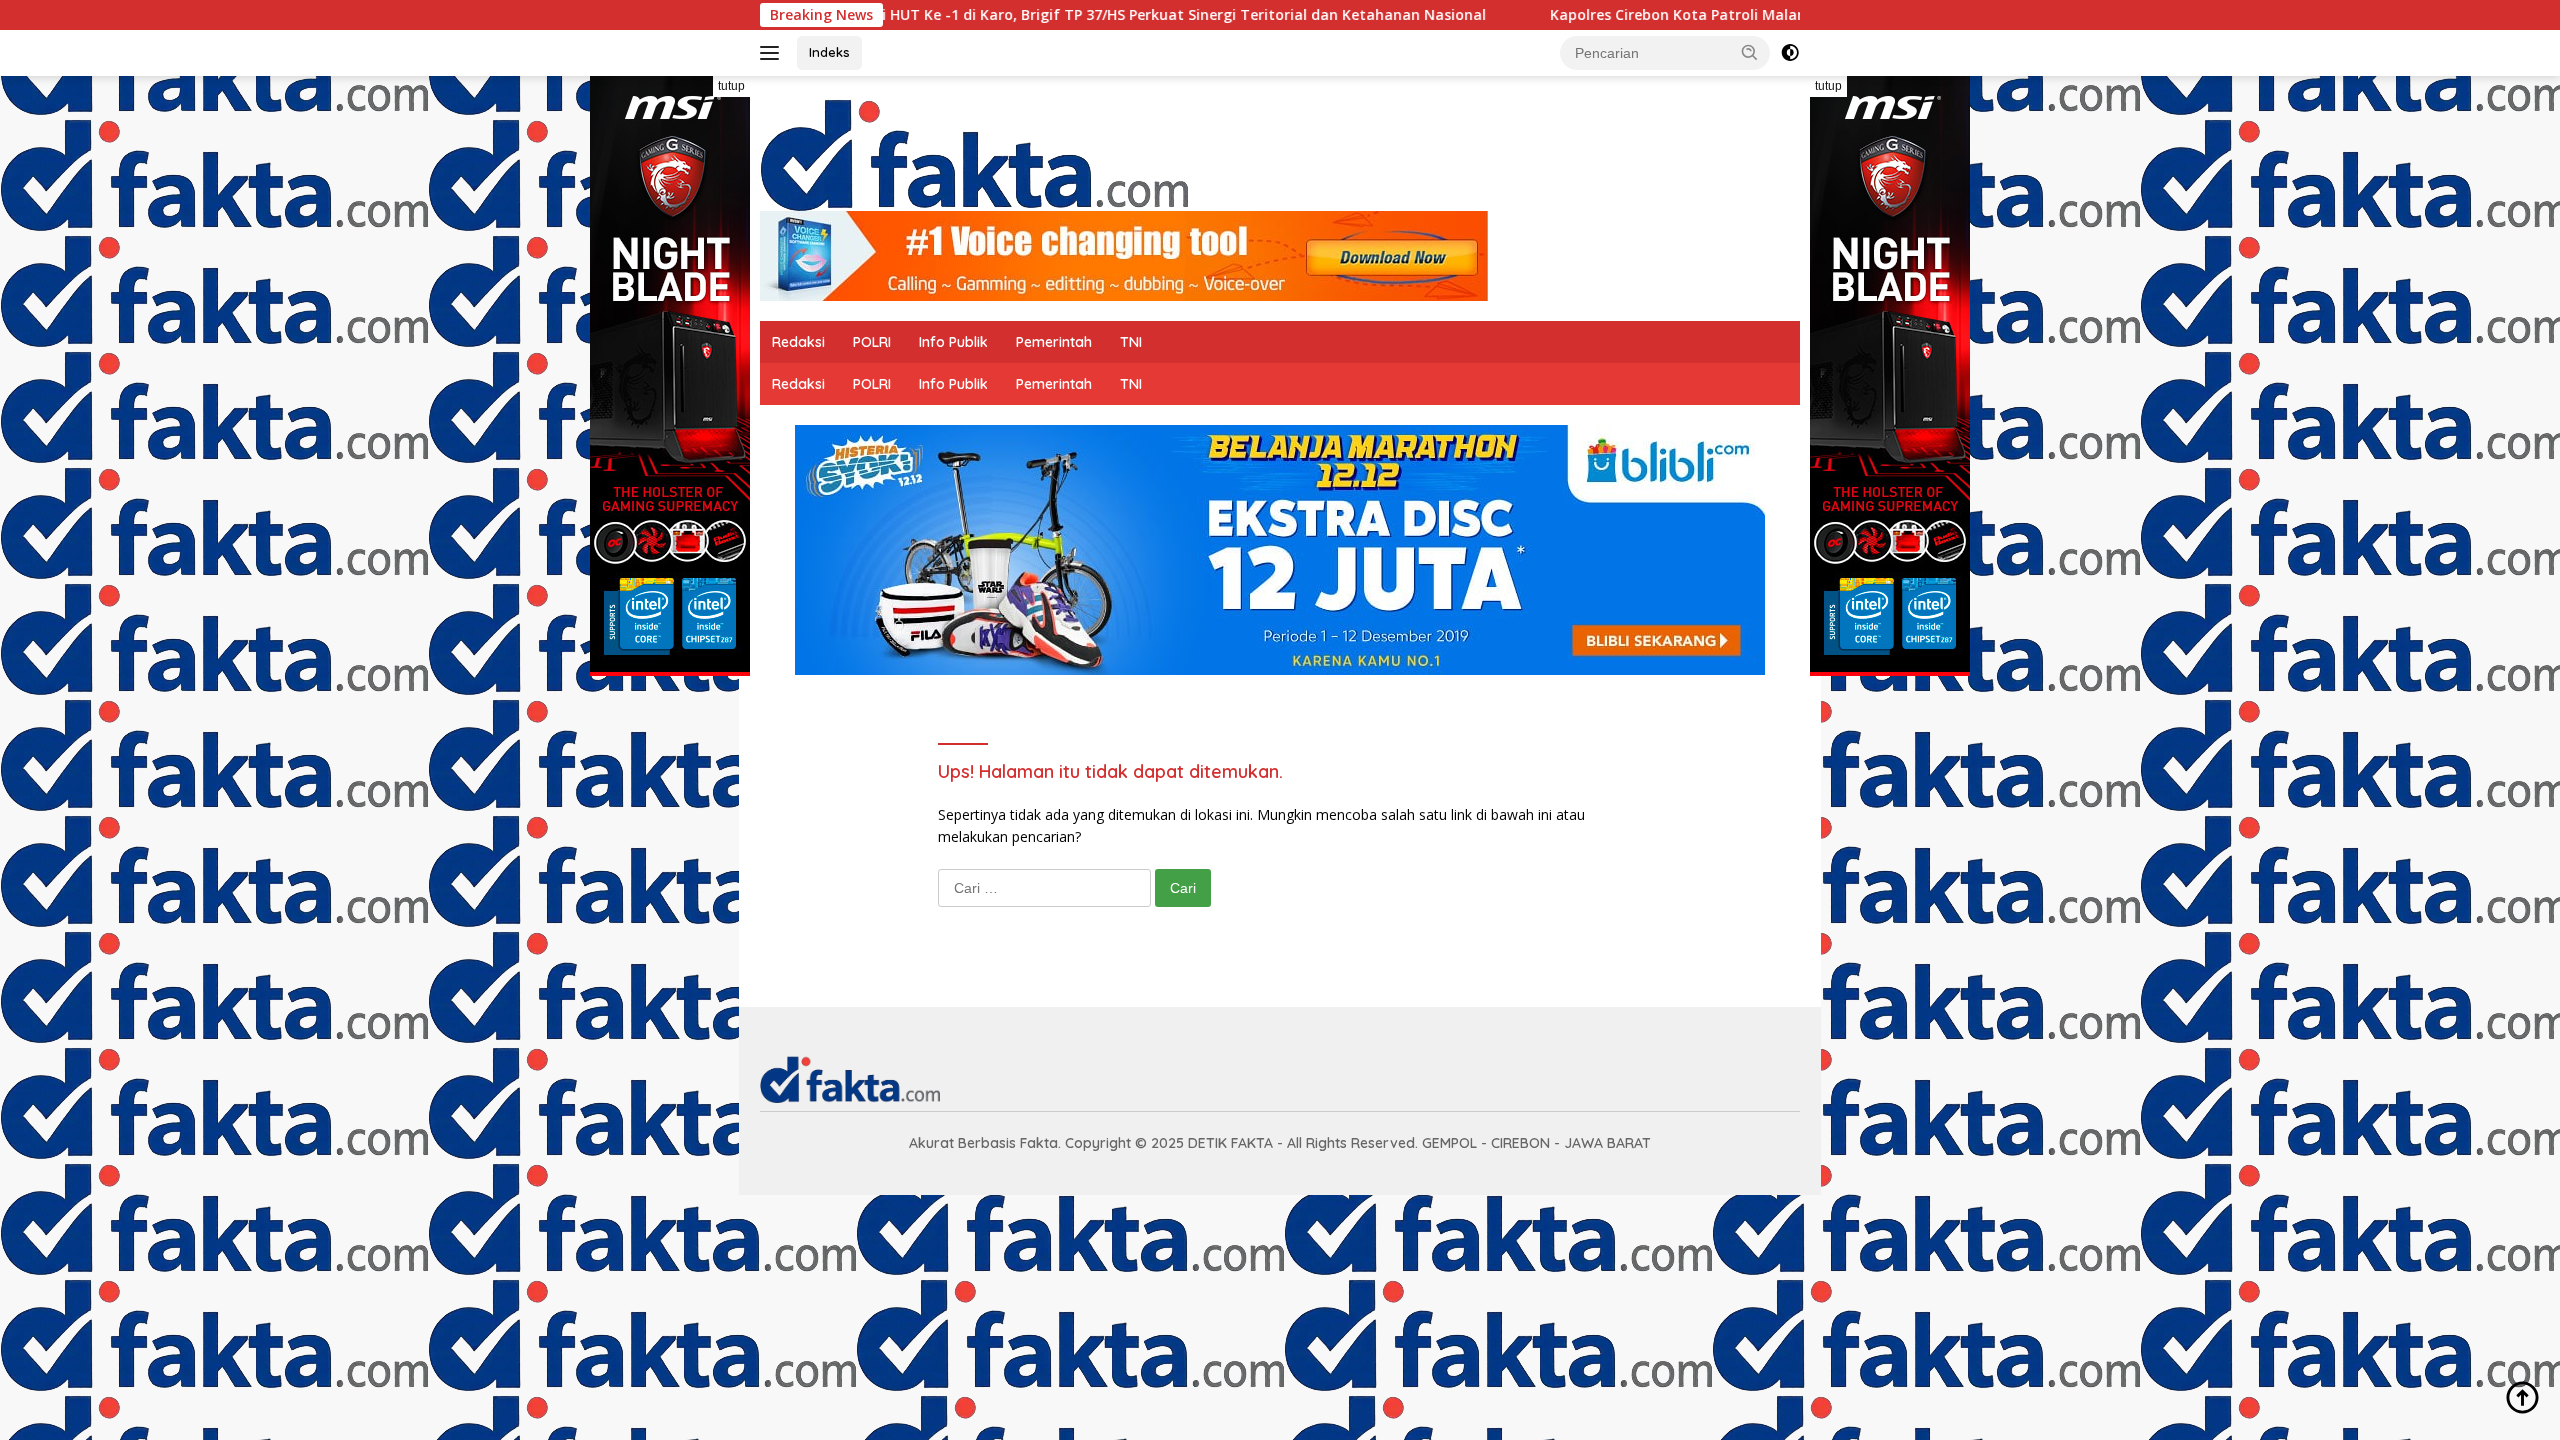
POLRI (872, 342)
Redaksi (798, 342)
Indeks (829, 52)
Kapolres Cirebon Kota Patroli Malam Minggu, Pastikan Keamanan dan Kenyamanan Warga (1770, 15)
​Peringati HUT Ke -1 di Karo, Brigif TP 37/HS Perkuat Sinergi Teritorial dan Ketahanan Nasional (1052, 15)
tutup (731, 86)
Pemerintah (1054, 342)
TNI (1131, 342)
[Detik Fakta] (974, 151)
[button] (1750, 52)
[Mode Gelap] (1790, 53)
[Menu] (773, 53)
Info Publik (953, 342)
